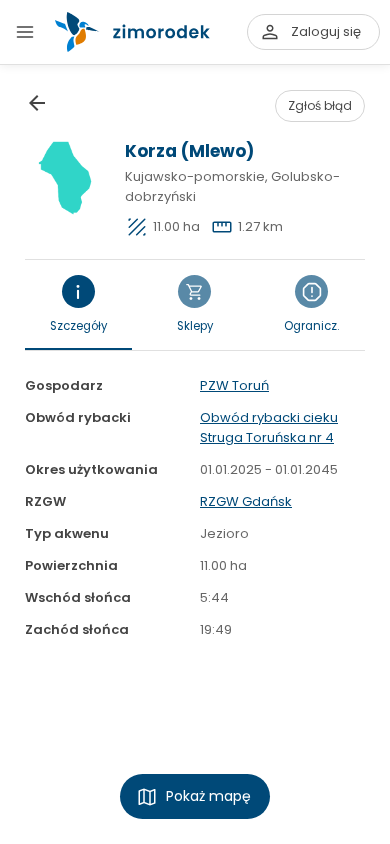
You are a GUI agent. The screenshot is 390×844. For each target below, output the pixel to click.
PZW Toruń (234, 385)
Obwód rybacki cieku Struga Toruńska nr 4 (269, 427)
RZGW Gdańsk (246, 501)
